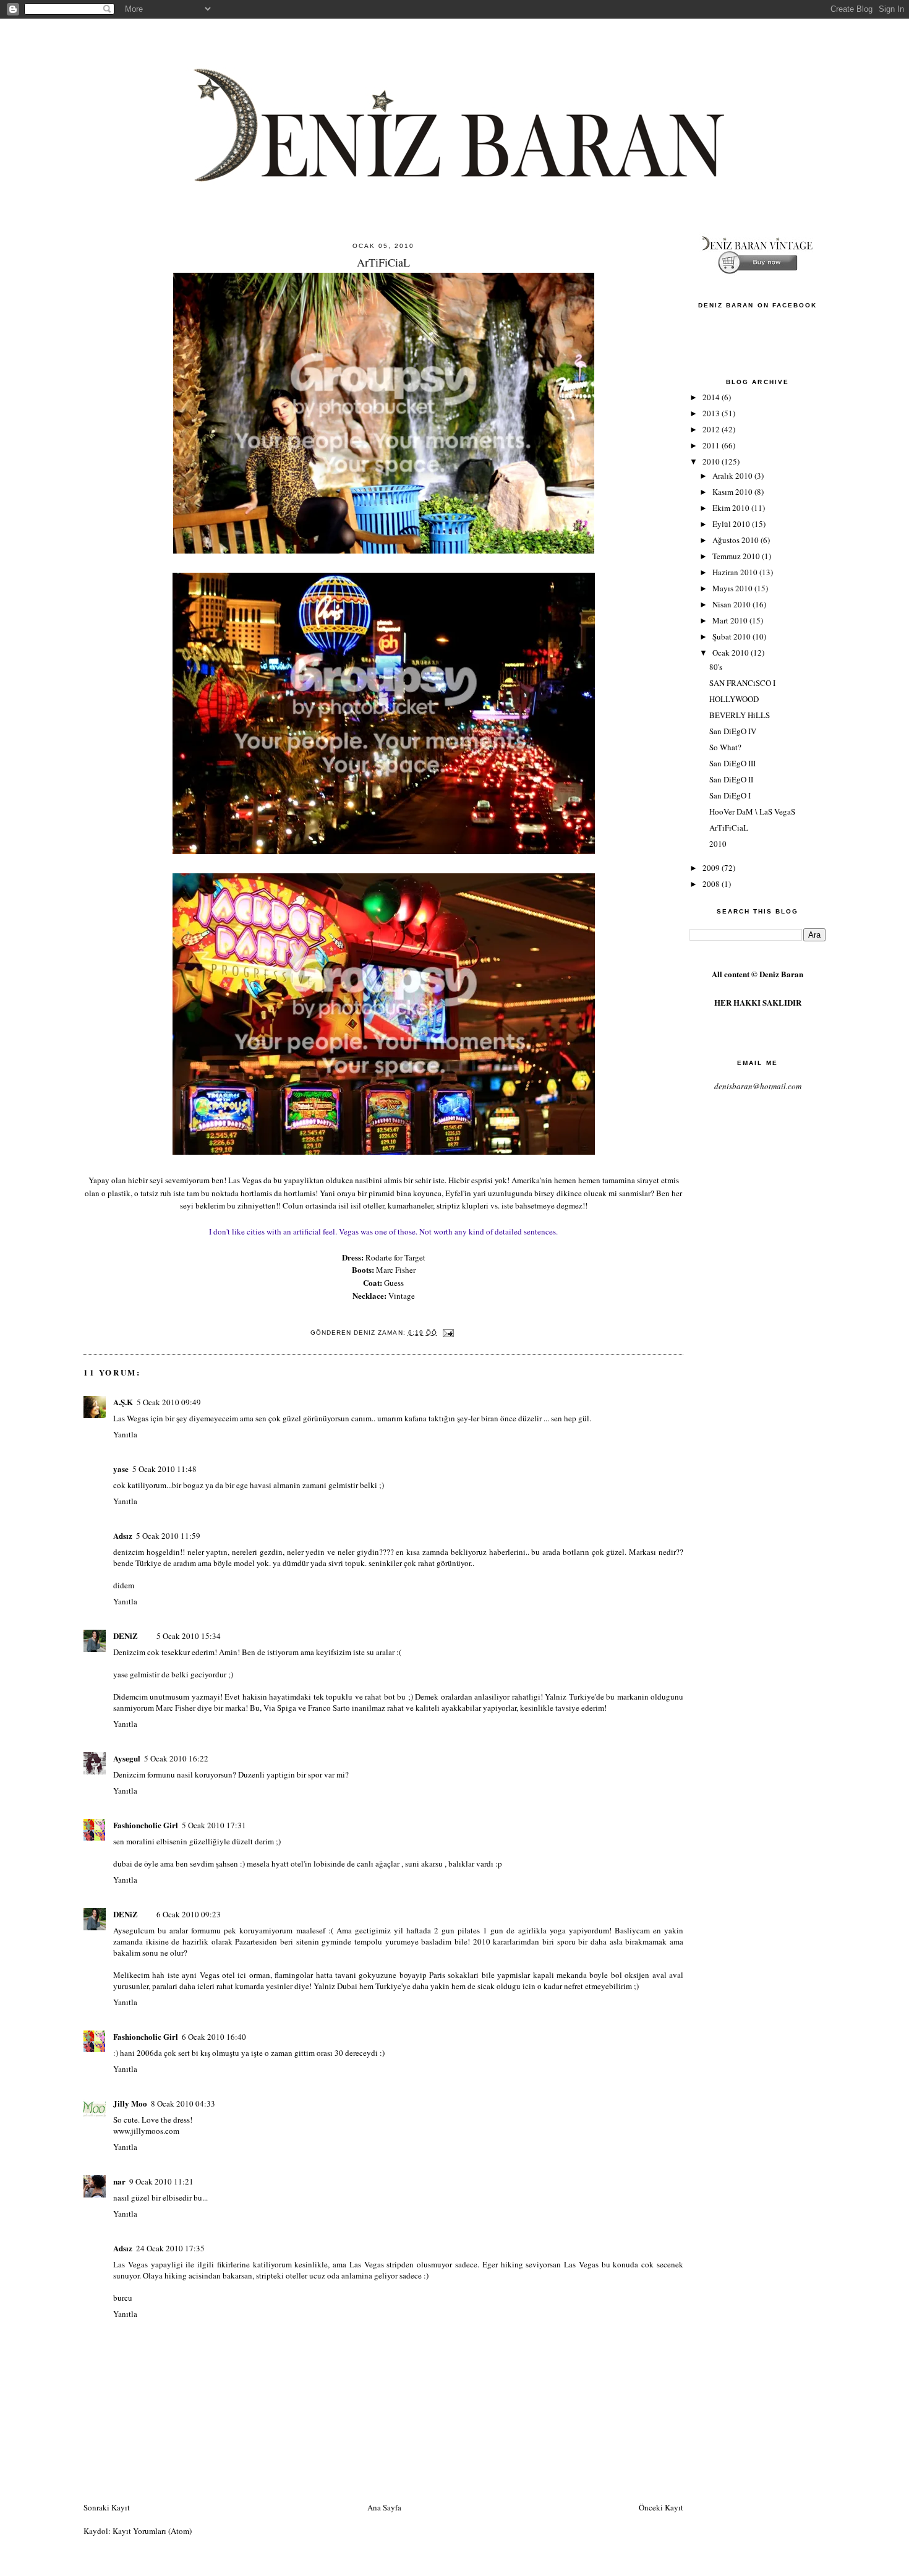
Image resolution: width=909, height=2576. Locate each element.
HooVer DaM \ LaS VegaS (752, 811)
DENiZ (126, 1636)
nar (119, 2181)
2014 (712, 397)
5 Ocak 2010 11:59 (168, 1536)
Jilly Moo (130, 2103)
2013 (712, 413)
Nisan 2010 (732, 604)
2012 (712, 429)
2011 (712, 445)
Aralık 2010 (733, 476)
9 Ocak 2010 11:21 (161, 2181)
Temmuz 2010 (737, 556)
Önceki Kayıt (661, 2507)
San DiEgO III (732, 763)
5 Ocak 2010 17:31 (214, 1825)
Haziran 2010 (736, 572)
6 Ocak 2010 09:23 (189, 1914)
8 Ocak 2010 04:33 (183, 2103)
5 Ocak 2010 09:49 (169, 1402)
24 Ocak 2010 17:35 (170, 2248)
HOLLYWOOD (734, 699)
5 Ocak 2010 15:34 (189, 1636)
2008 (712, 884)
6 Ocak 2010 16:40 (214, 2037)
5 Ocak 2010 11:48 (164, 1469)
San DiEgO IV (733, 731)
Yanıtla (125, 1434)
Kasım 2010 (733, 492)
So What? (725, 747)
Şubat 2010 (732, 636)
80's (716, 667)
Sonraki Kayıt (107, 2507)
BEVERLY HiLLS (740, 715)
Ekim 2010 (732, 508)
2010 (712, 461)
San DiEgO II (731, 779)
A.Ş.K (123, 1402)
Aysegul (127, 1758)
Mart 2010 (731, 620)
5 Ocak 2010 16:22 (176, 1758)
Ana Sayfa (384, 2507)
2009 (712, 868)
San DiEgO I (730, 795)
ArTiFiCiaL (729, 828)
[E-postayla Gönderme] (448, 1333)
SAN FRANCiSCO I (742, 683)
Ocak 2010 (732, 653)
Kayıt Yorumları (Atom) (152, 2531)
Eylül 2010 (732, 524)
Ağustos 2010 (736, 540)
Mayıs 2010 (733, 588)
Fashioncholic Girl (146, 1825)
